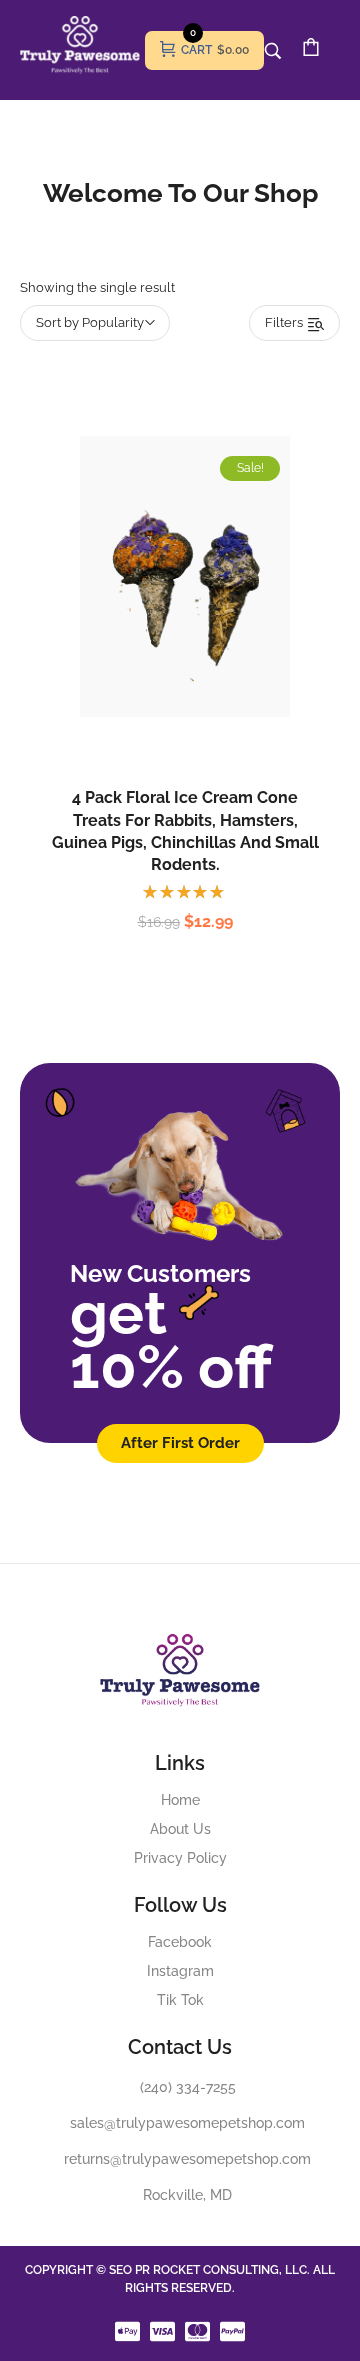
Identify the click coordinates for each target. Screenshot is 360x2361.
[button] (164, 621)
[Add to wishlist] (206, 621)
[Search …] (273, 51)
